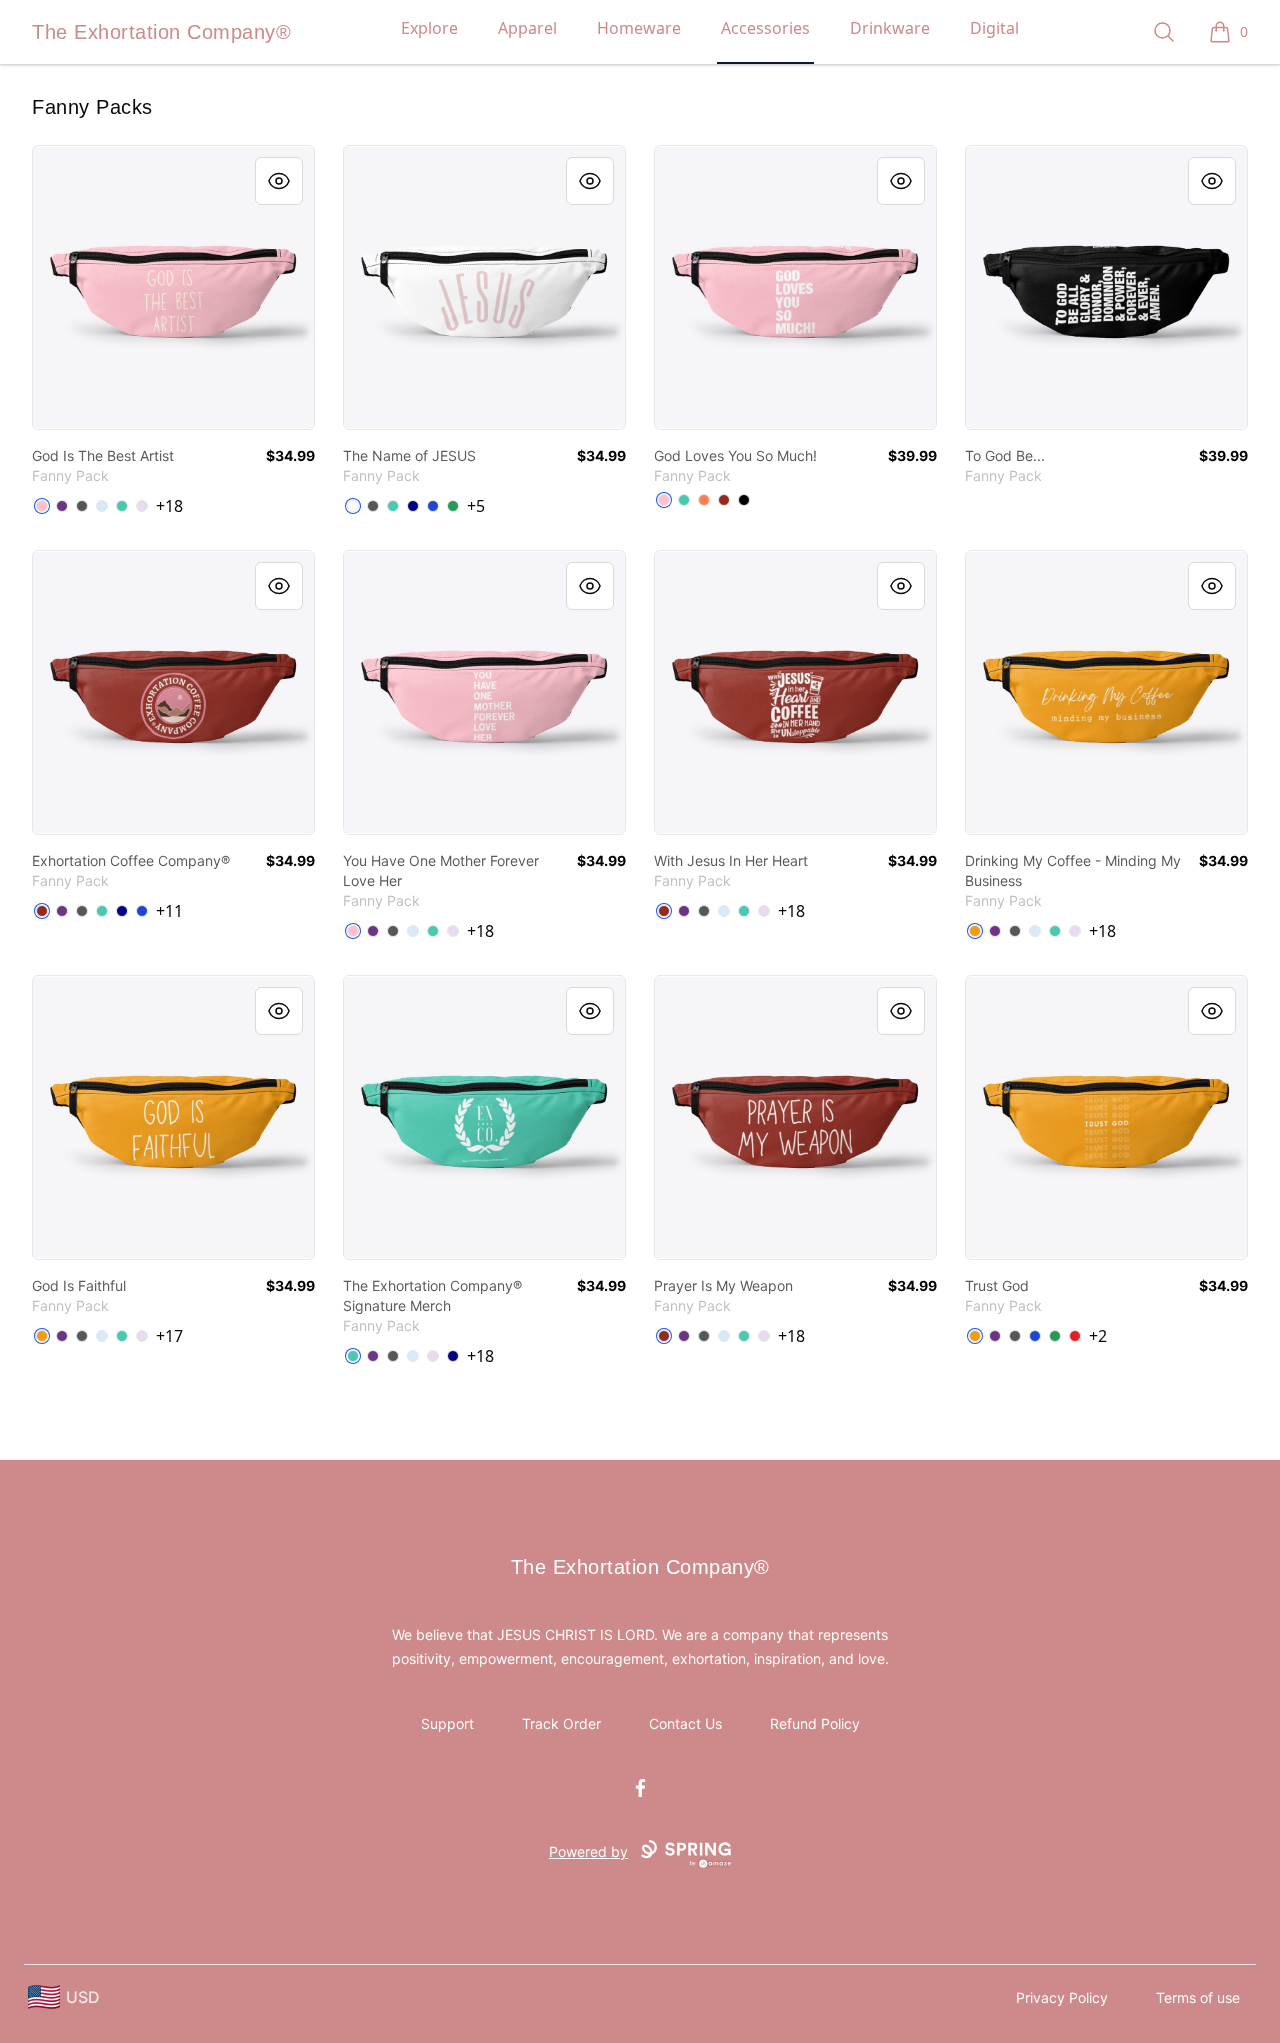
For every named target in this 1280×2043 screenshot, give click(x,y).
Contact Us (685, 1723)
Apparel (527, 28)
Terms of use (1198, 1997)
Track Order (561, 1723)
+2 (1098, 1336)
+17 (169, 1336)
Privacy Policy (1062, 1997)
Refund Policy (815, 1723)
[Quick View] (279, 181)
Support (447, 1723)
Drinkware (890, 28)
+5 (476, 506)
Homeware (639, 28)
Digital (994, 28)
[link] (173, 287)
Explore (429, 28)
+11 (169, 911)
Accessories (765, 28)
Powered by (588, 1851)
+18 (169, 506)
